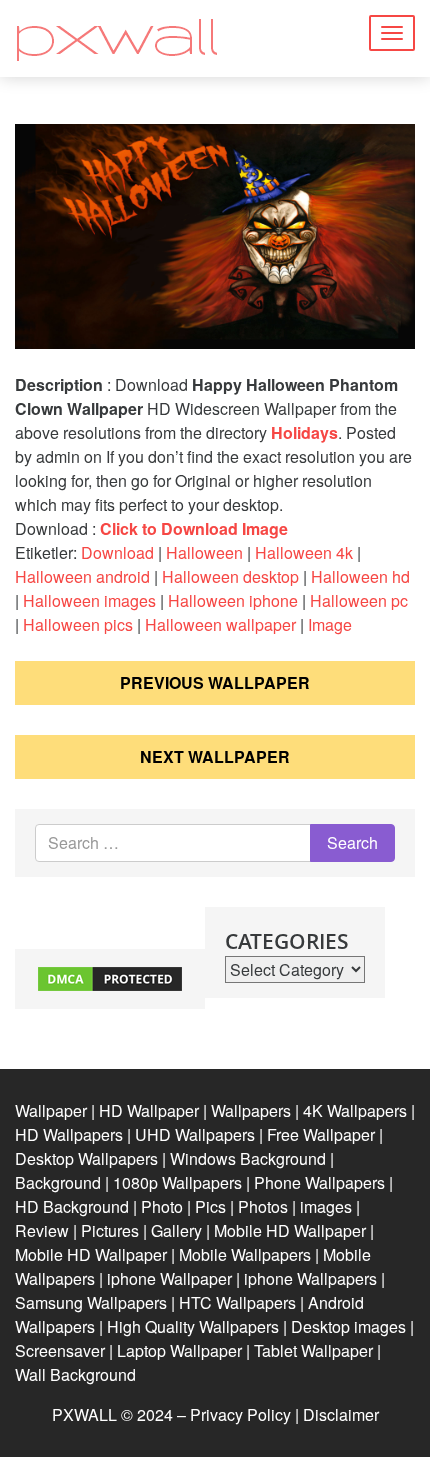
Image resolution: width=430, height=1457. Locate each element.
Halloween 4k (304, 552)
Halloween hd (360, 576)
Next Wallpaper (215, 756)
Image (330, 624)
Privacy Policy (240, 1414)
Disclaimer (341, 1414)
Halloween (204, 552)
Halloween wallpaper (220, 624)
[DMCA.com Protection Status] (110, 976)
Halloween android (82, 576)
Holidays (304, 432)
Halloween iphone (233, 600)
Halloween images (89, 600)
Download (117, 552)
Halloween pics (78, 624)
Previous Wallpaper (215, 682)
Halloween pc (359, 600)
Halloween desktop (230, 576)
